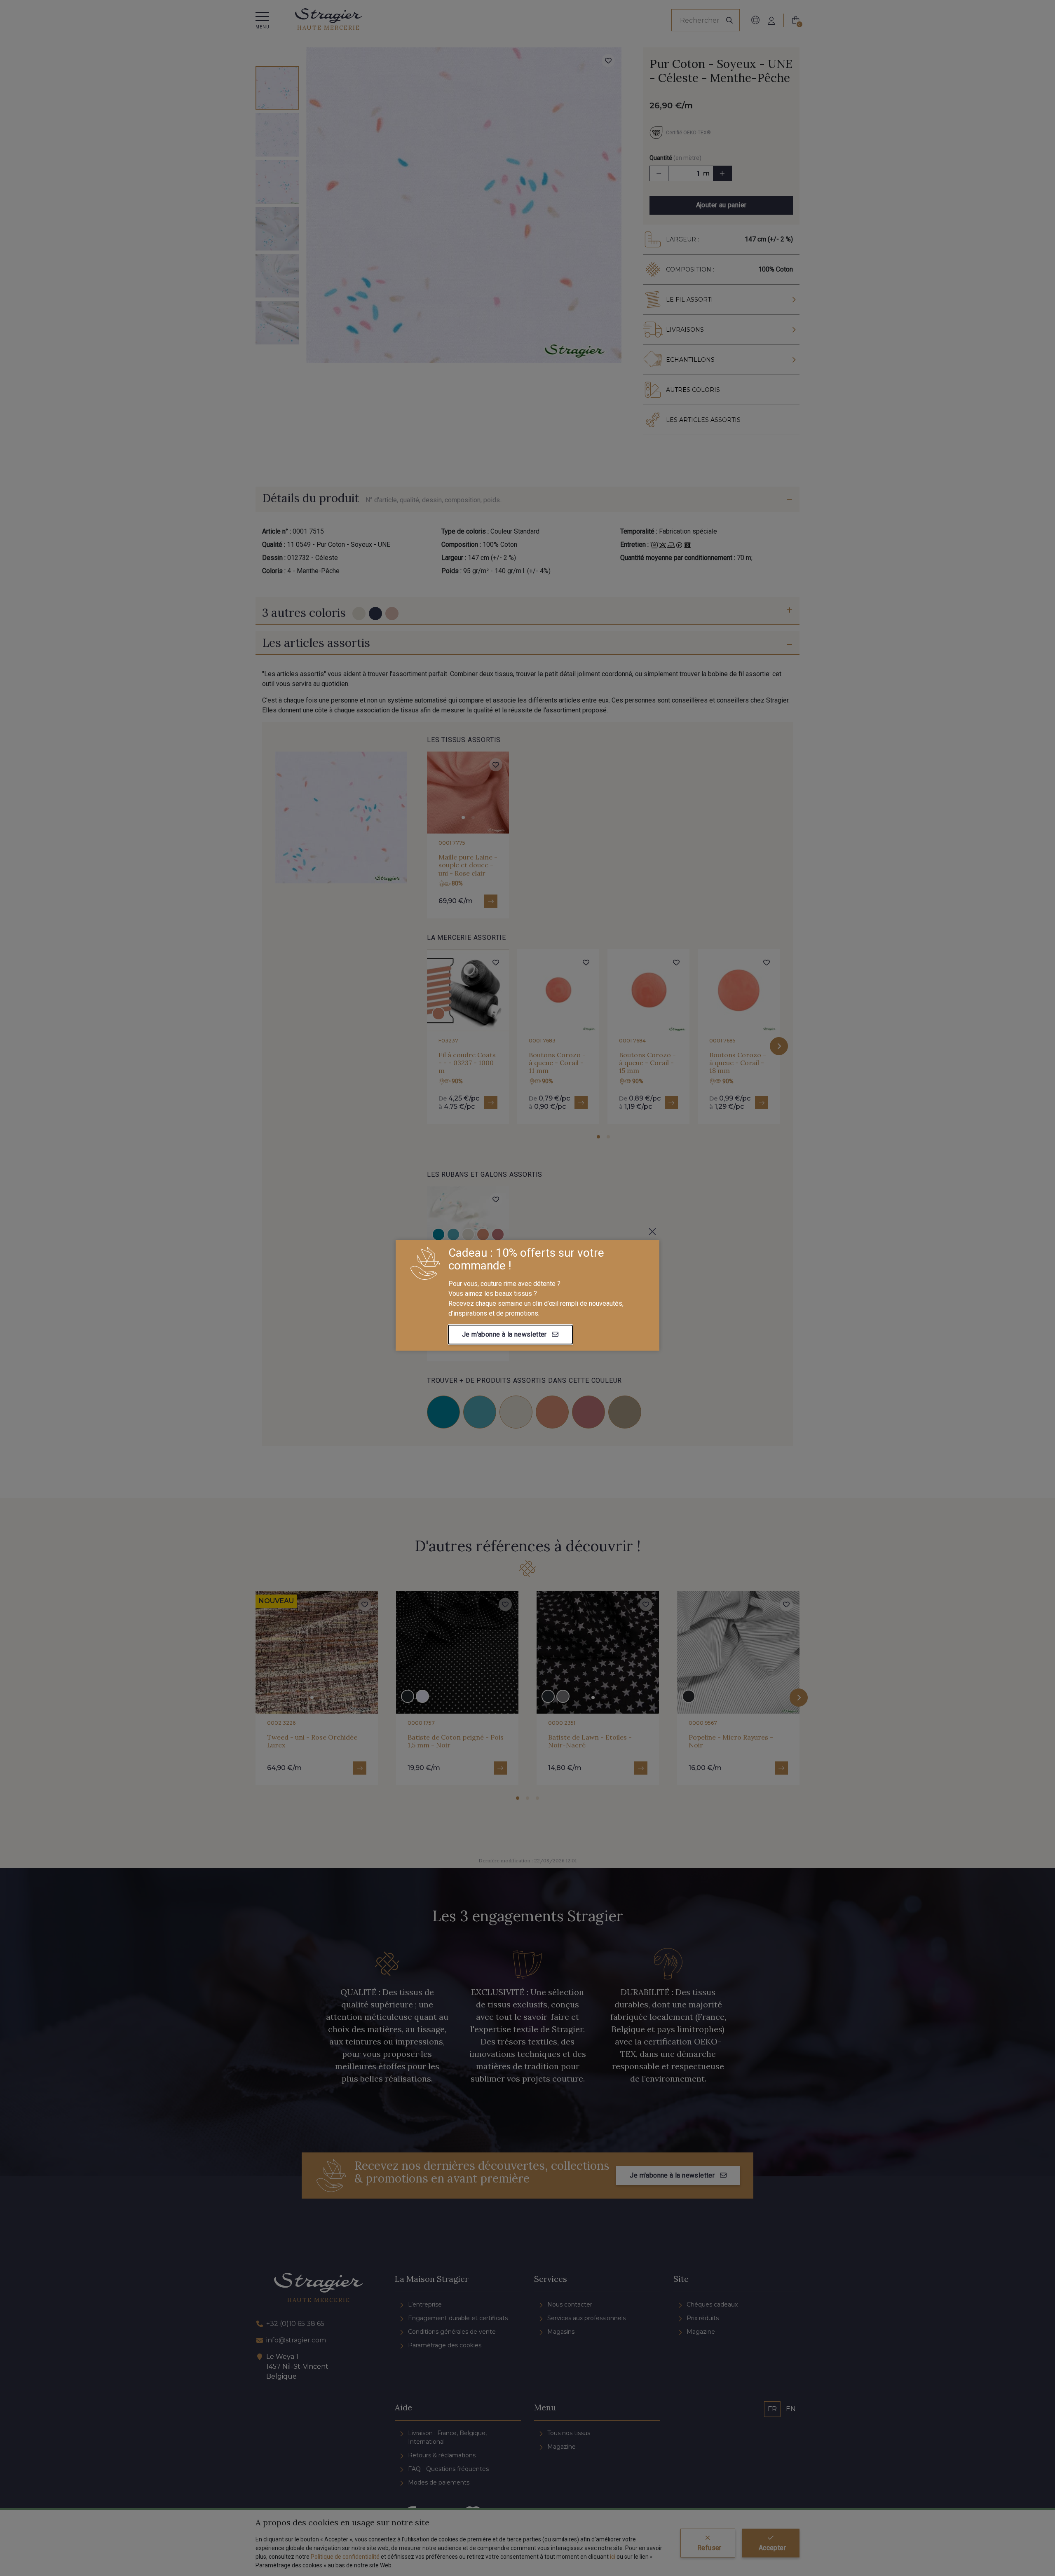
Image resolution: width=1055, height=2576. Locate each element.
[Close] (652, 1232)
